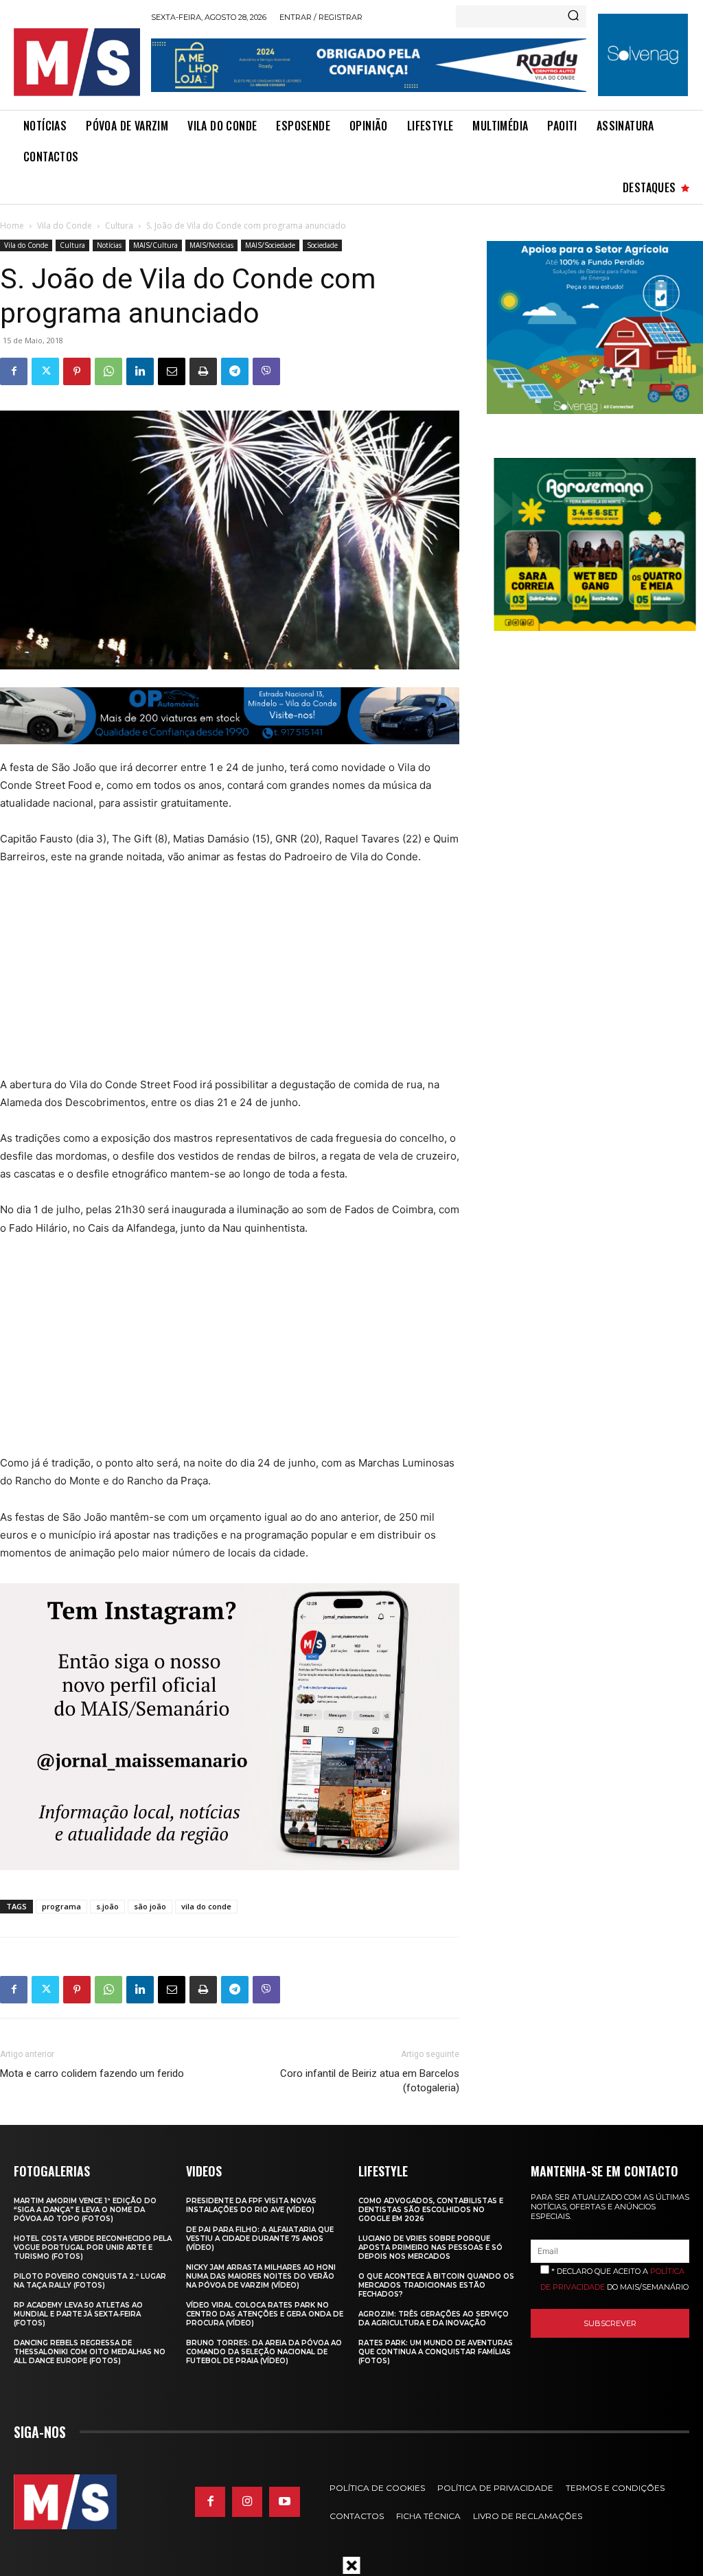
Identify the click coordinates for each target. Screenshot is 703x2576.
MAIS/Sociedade (270, 245)
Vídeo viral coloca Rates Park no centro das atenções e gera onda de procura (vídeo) (265, 2314)
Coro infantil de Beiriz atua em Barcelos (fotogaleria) (370, 2081)
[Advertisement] (220, 980)
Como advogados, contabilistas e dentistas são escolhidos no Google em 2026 (431, 2210)
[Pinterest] (77, 371)
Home (12, 226)
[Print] (203, 371)
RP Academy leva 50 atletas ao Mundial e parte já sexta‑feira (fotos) (78, 2314)
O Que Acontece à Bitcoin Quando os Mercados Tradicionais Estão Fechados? (436, 2285)
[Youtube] (284, 2502)
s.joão (107, 1906)
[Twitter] (45, 371)
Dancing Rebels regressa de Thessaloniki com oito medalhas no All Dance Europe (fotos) (90, 2352)
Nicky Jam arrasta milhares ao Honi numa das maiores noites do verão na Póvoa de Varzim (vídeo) (261, 2276)
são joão (150, 1906)
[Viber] (266, 371)
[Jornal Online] (77, 62)
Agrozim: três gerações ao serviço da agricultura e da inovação (434, 2319)
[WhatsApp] (108, 371)
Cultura (119, 226)
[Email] (172, 371)
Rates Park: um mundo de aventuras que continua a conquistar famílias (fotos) (436, 2352)
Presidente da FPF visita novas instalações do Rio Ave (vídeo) (251, 2205)
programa (61, 1906)
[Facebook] (14, 371)
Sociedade (322, 245)
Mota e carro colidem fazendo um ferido (92, 2073)
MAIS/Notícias (211, 245)
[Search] (573, 16)
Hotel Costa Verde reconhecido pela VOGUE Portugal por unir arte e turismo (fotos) (93, 2247)
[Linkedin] (140, 371)
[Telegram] (235, 371)
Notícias (109, 245)
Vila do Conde (65, 226)
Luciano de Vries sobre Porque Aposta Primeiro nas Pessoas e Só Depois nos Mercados (430, 2247)
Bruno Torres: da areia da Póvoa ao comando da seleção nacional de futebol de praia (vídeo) (264, 2352)
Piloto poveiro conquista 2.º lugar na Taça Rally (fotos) (90, 2281)
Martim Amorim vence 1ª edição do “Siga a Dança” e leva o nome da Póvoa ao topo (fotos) (85, 2210)
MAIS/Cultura (155, 245)
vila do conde (206, 1906)
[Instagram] (247, 2502)
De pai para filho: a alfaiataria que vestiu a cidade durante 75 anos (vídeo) (260, 2239)
